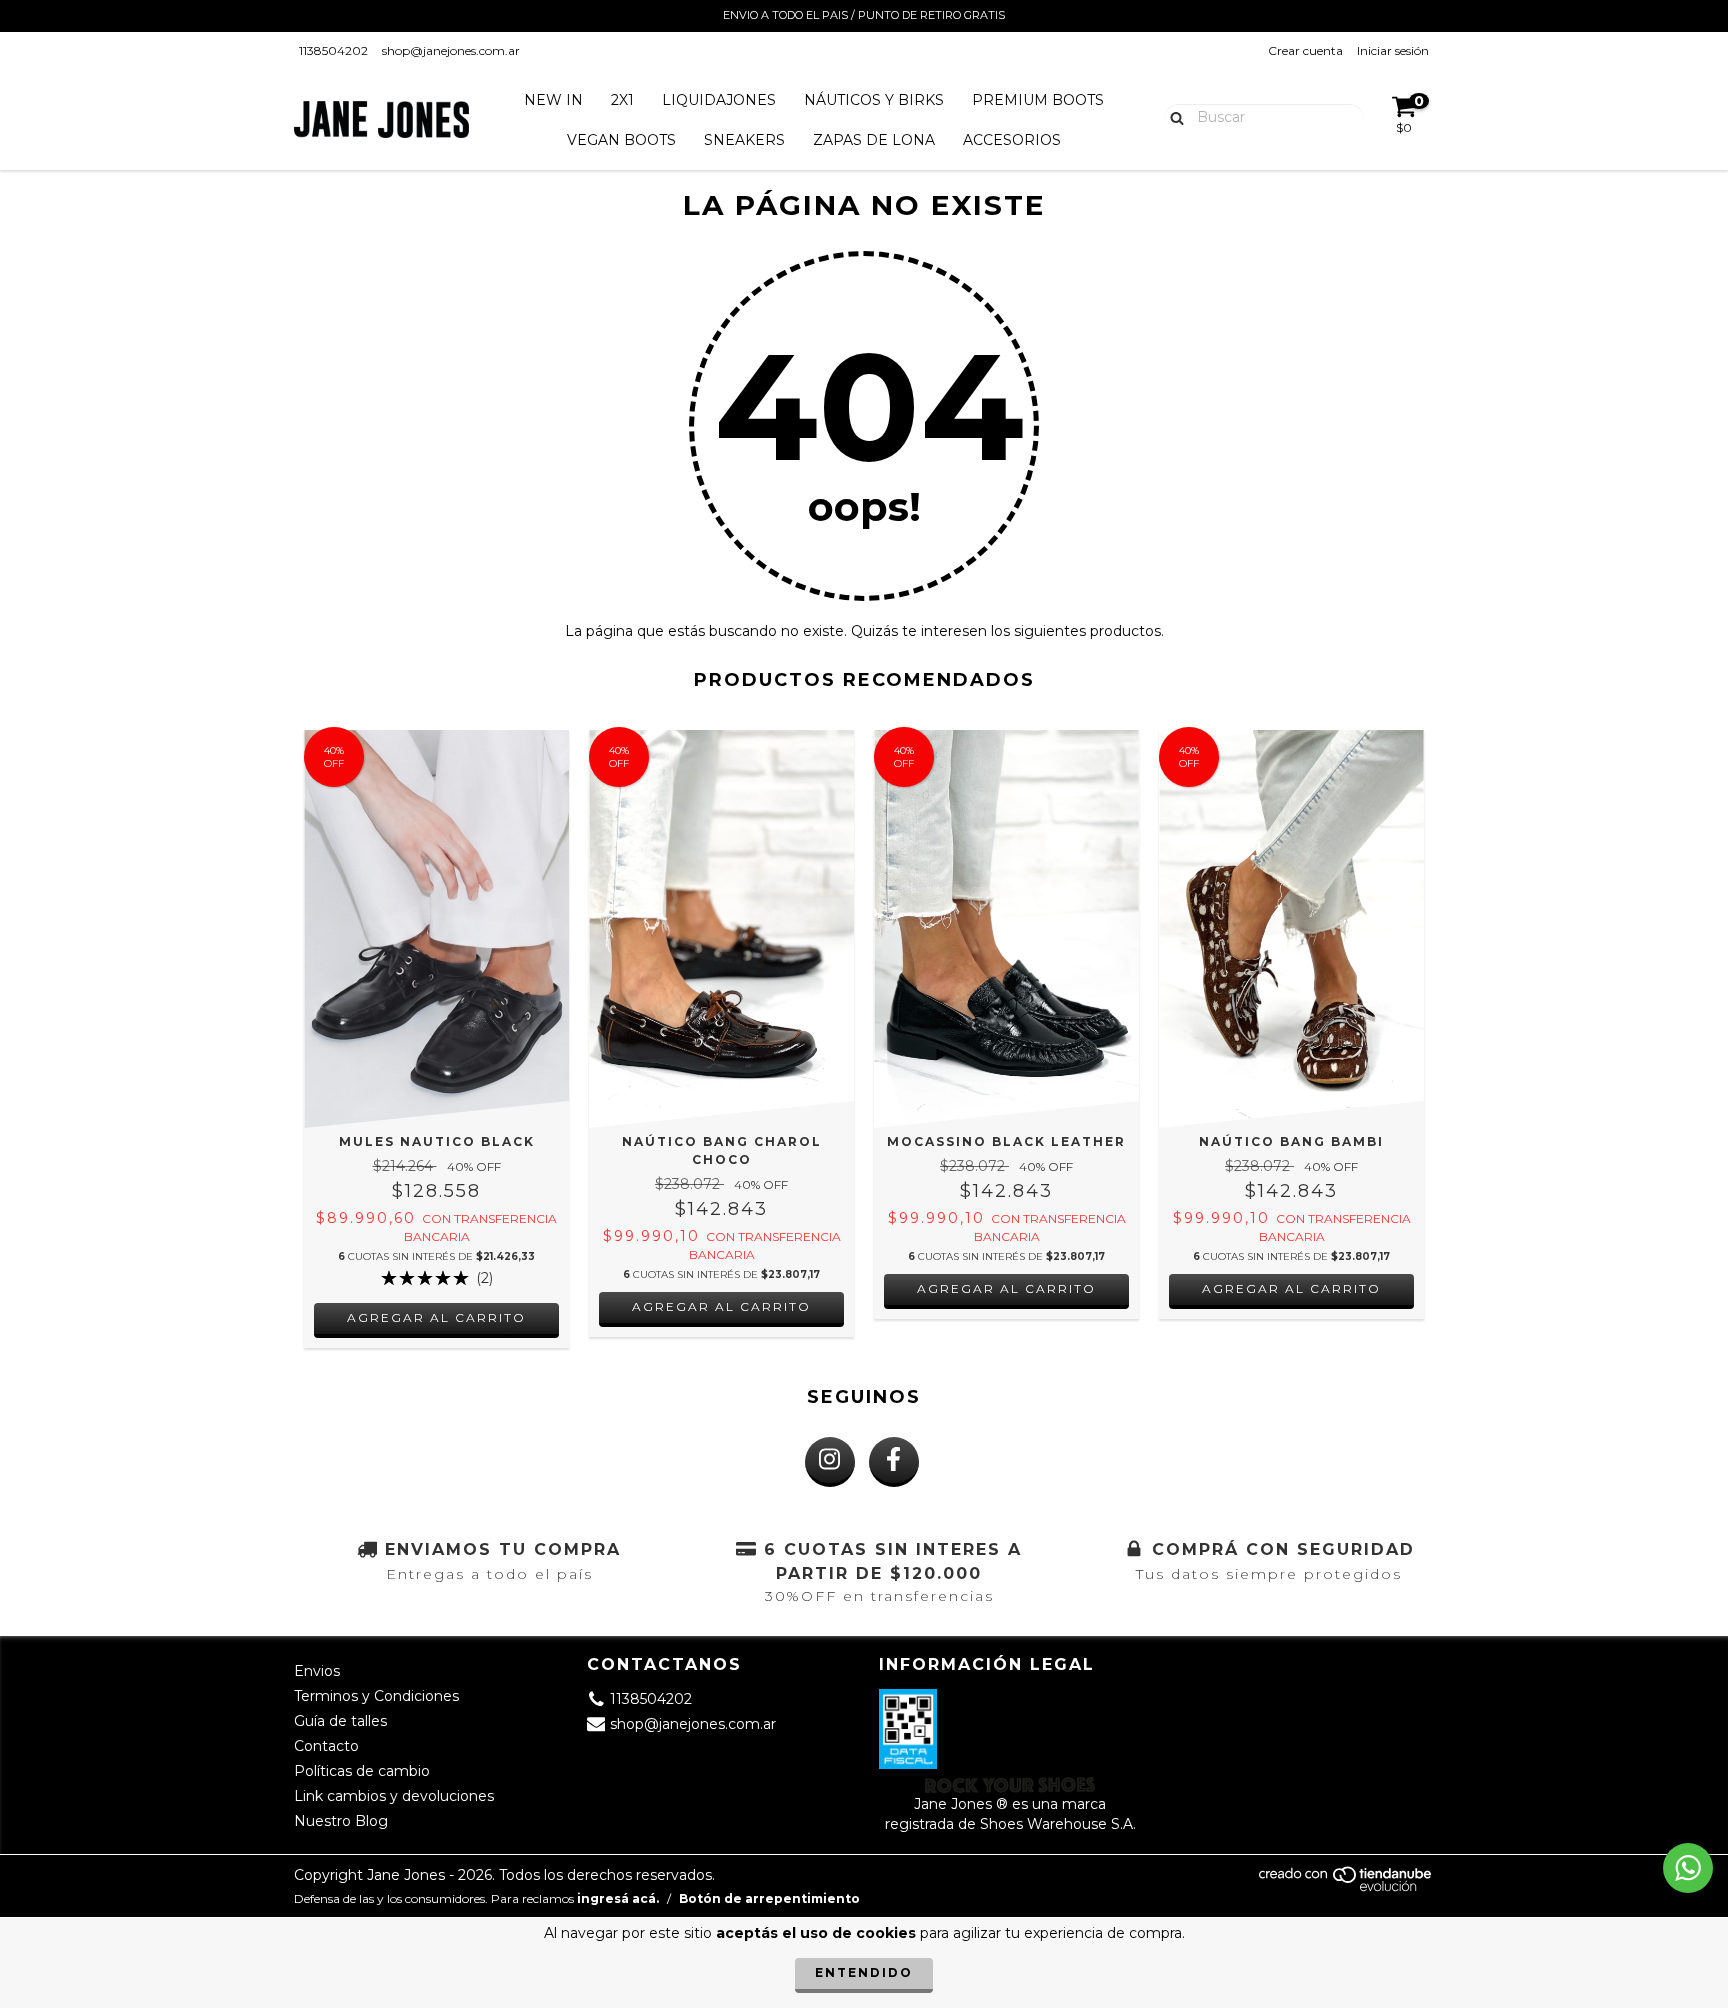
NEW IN (553, 100)
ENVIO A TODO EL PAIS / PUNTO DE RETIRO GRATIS (864, 15)
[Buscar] (1172, 116)
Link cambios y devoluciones (394, 1796)
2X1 (622, 100)
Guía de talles (340, 1721)
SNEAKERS (744, 140)
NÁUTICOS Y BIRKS (874, 100)
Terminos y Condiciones (376, 1696)
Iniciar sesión (1393, 50)
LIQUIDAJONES (719, 100)
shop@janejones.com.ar (451, 50)
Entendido (864, 1972)
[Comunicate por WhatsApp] (1688, 1868)
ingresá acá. (618, 1898)
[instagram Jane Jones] (830, 1462)
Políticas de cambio (362, 1771)
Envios (317, 1671)
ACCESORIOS (1012, 140)
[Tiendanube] (1346, 1887)
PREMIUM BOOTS (1038, 100)
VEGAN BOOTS (621, 140)
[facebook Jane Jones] (894, 1462)
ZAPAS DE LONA (874, 140)
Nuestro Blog (341, 1821)
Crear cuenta (1305, 50)
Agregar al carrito (436, 1317)
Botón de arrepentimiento (769, 1898)
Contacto (326, 1746)
